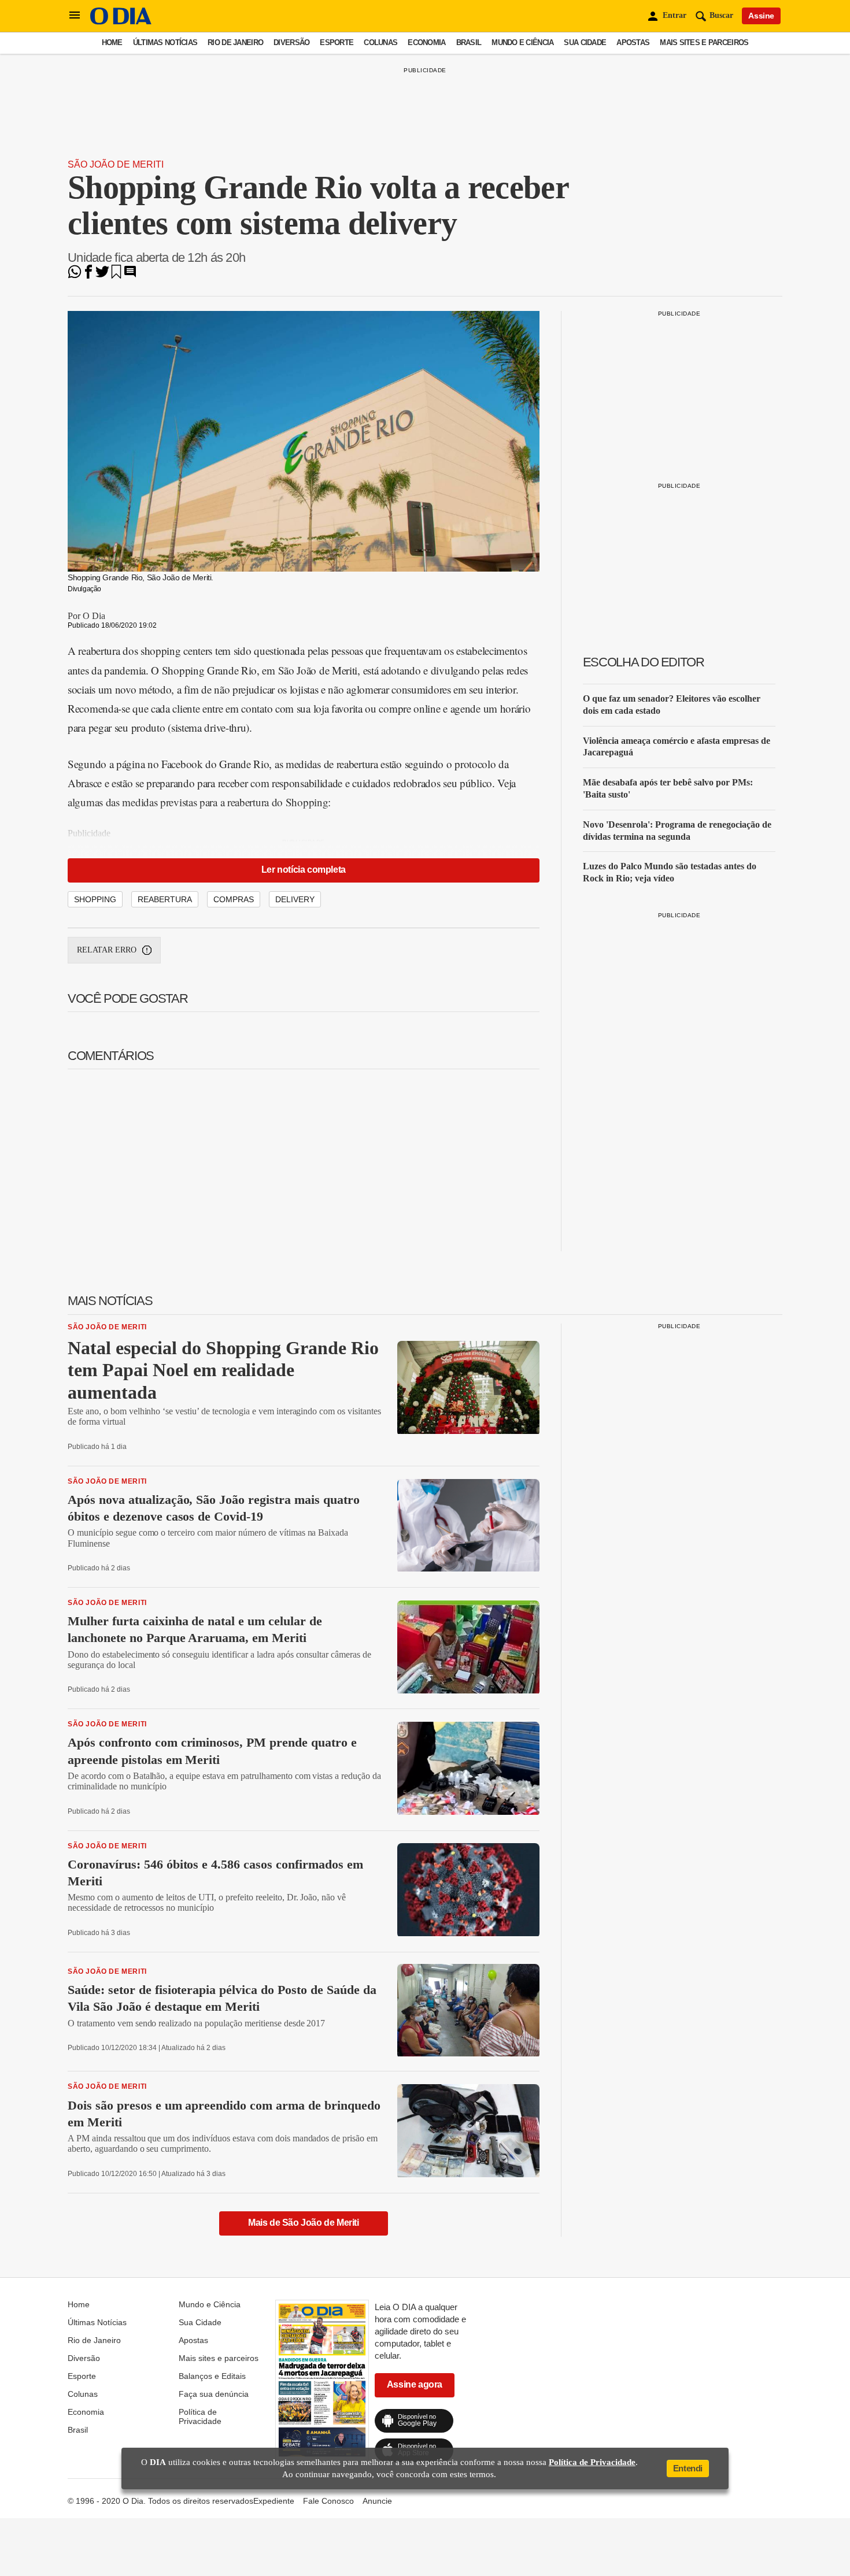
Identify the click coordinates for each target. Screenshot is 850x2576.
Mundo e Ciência (522, 42)
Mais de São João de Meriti (304, 2223)
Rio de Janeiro (235, 42)
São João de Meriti (116, 164)
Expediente (274, 2501)
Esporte (337, 42)
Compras (234, 899)
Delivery (295, 899)
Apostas (633, 42)
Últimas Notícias (165, 42)
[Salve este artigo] (116, 275)
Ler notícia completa (304, 870)
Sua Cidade (585, 42)
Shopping (95, 899)
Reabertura (165, 899)
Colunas (380, 42)
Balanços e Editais (212, 2376)
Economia (426, 42)
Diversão (291, 42)
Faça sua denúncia (214, 2394)
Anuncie (377, 2501)
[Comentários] (130, 275)
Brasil (469, 42)
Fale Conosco (328, 2501)
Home (112, 42)
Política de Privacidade (200, 2416)
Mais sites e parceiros (704, 42)
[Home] (121, 22)
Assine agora (415, 2384)
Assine (761, 16)
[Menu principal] (75, 16)
